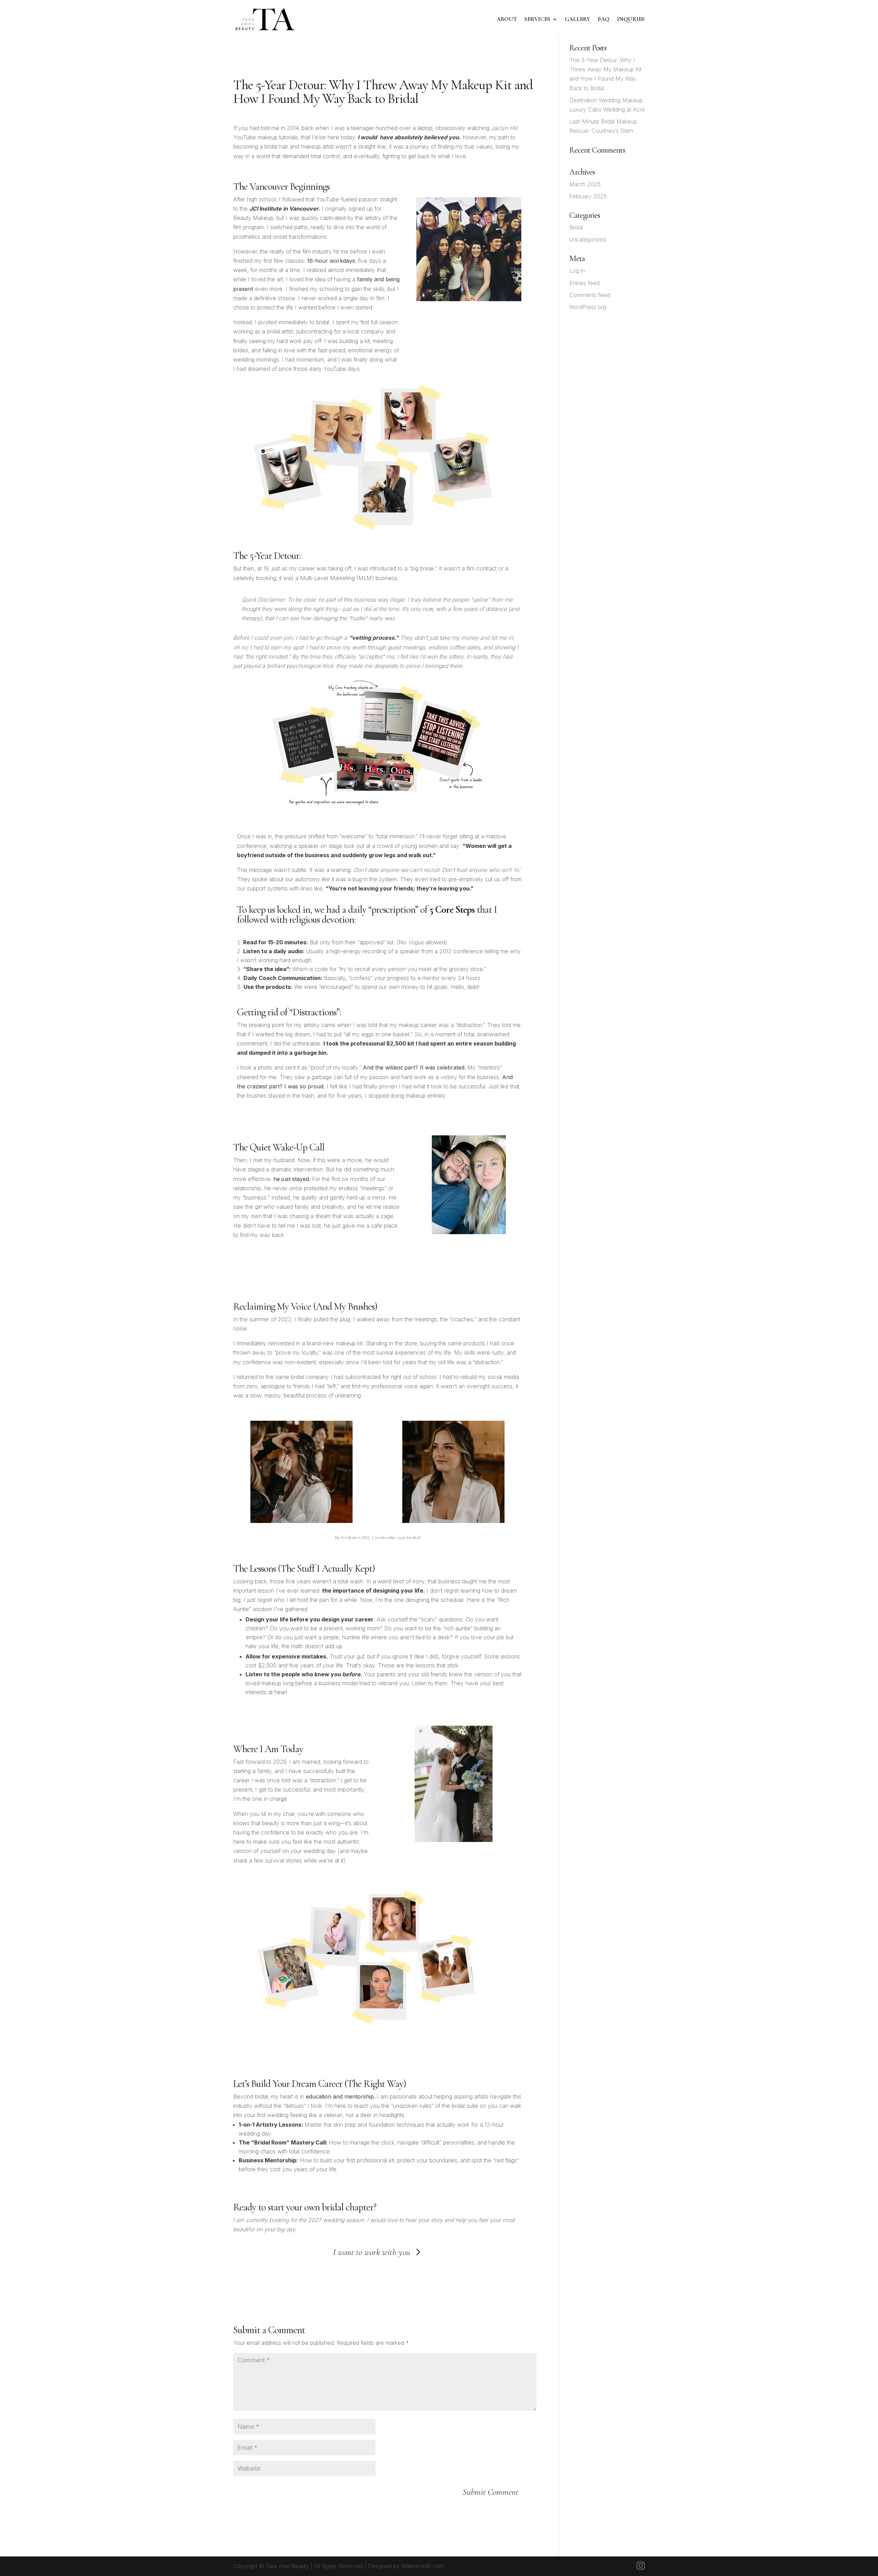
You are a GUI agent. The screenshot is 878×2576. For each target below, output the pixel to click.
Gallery (578, 19)
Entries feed (584, 283)
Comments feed (590, 295)
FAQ (604, 19)
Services (537, 19)
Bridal (576, 227)
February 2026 (588, 196)
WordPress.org (588, 307)
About (507, 19)
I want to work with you (372, 2252)
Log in (577, 271)
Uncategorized (588, 239)
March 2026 (585, 184)
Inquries (631, 19)
